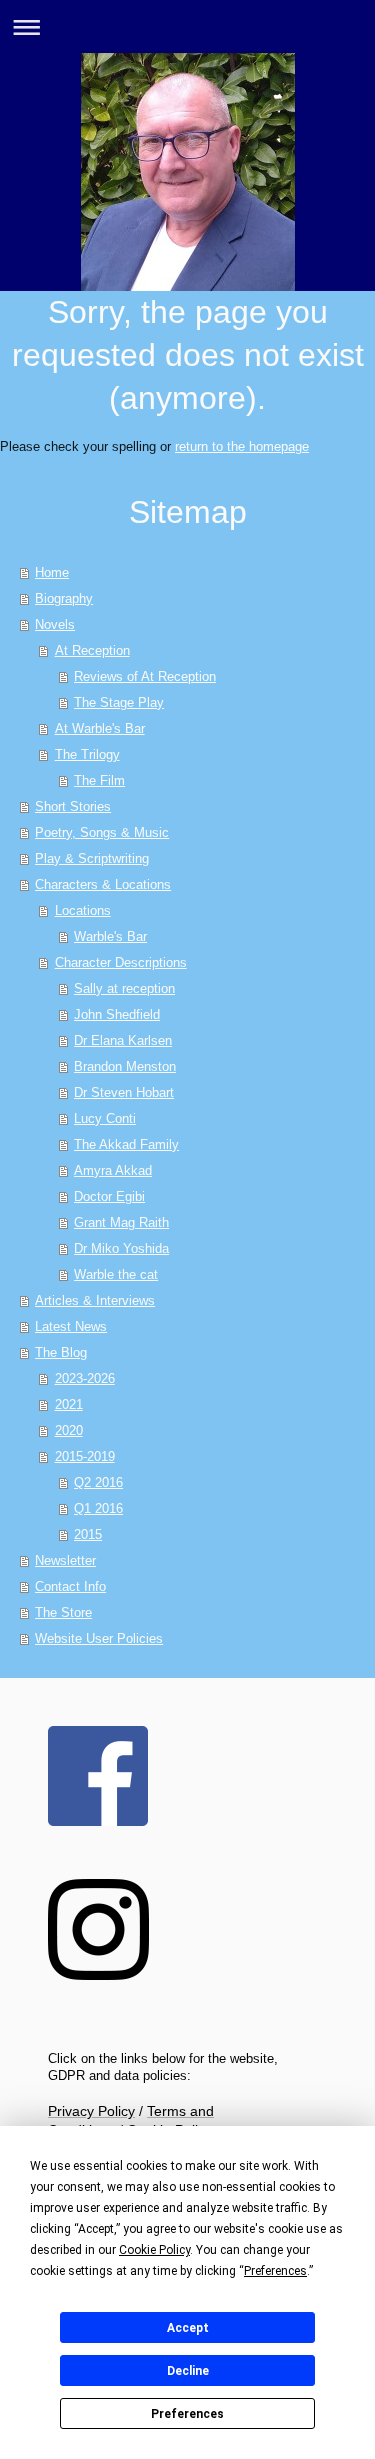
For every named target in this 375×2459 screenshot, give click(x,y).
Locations (83, 910)
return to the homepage (242, 446)
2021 (69, 1404)
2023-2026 (85, 1378)
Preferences (187, 2414)
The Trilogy (87, 754)
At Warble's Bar (100, 728)
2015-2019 (85, 1456)
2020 (69, 1430)
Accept (188, 2328)
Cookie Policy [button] (154, 2250)
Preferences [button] (275, 2271)
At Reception (92, 650)
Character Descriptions (121, 962)
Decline (188, 2371)
